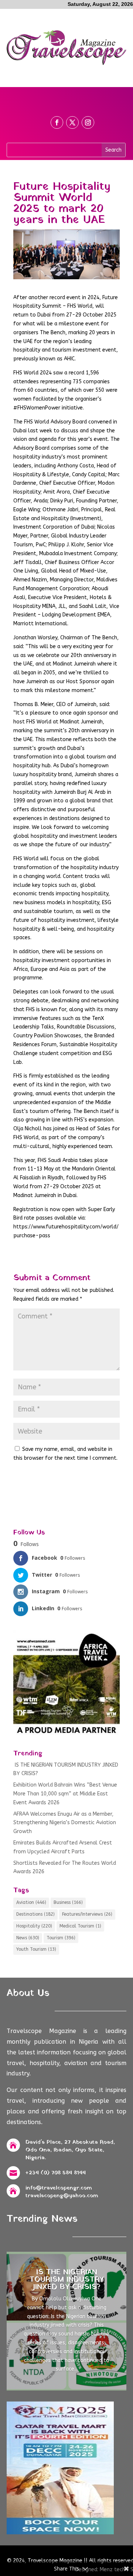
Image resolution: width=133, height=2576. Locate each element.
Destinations (35, 1914)
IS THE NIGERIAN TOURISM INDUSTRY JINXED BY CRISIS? (67, 2280)
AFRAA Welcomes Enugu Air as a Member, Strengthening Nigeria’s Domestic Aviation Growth (65, 1823)
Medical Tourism (80, 1926)
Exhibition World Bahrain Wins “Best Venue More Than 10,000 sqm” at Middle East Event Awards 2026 (65, 1794)
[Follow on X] (72, 122)
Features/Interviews (87, 1914)
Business (68, 1902)
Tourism (61, 1938)
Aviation (31, 1902)
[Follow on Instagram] (88, 122)
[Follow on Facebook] (57, 122)
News (28, 1938)
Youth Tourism (36, 1949)
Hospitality (34, 1926)
